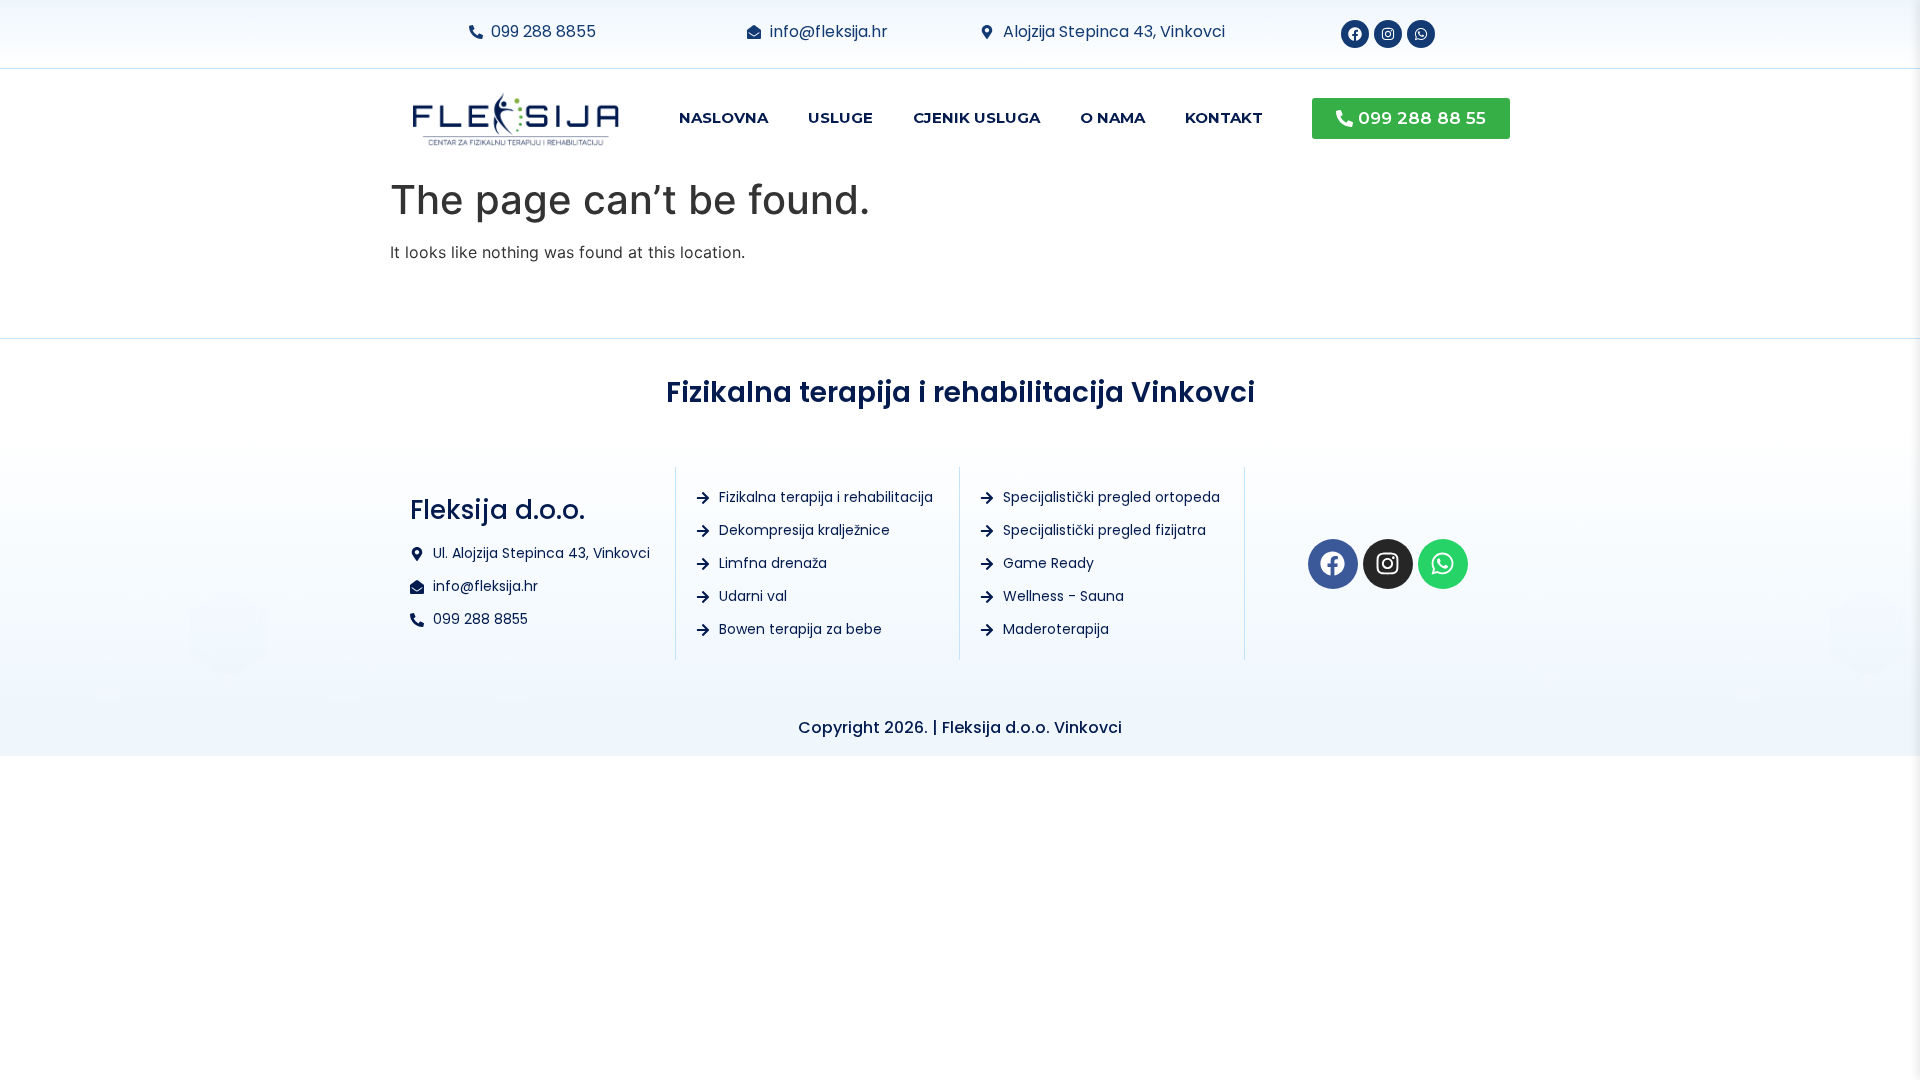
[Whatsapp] (1421, 34)
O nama (1112, 117)
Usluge (840, 117)
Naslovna (723, 117)
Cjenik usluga (976, 117)
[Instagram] (1388, 34)
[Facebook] (1355, 34)
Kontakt (1224, 117)
